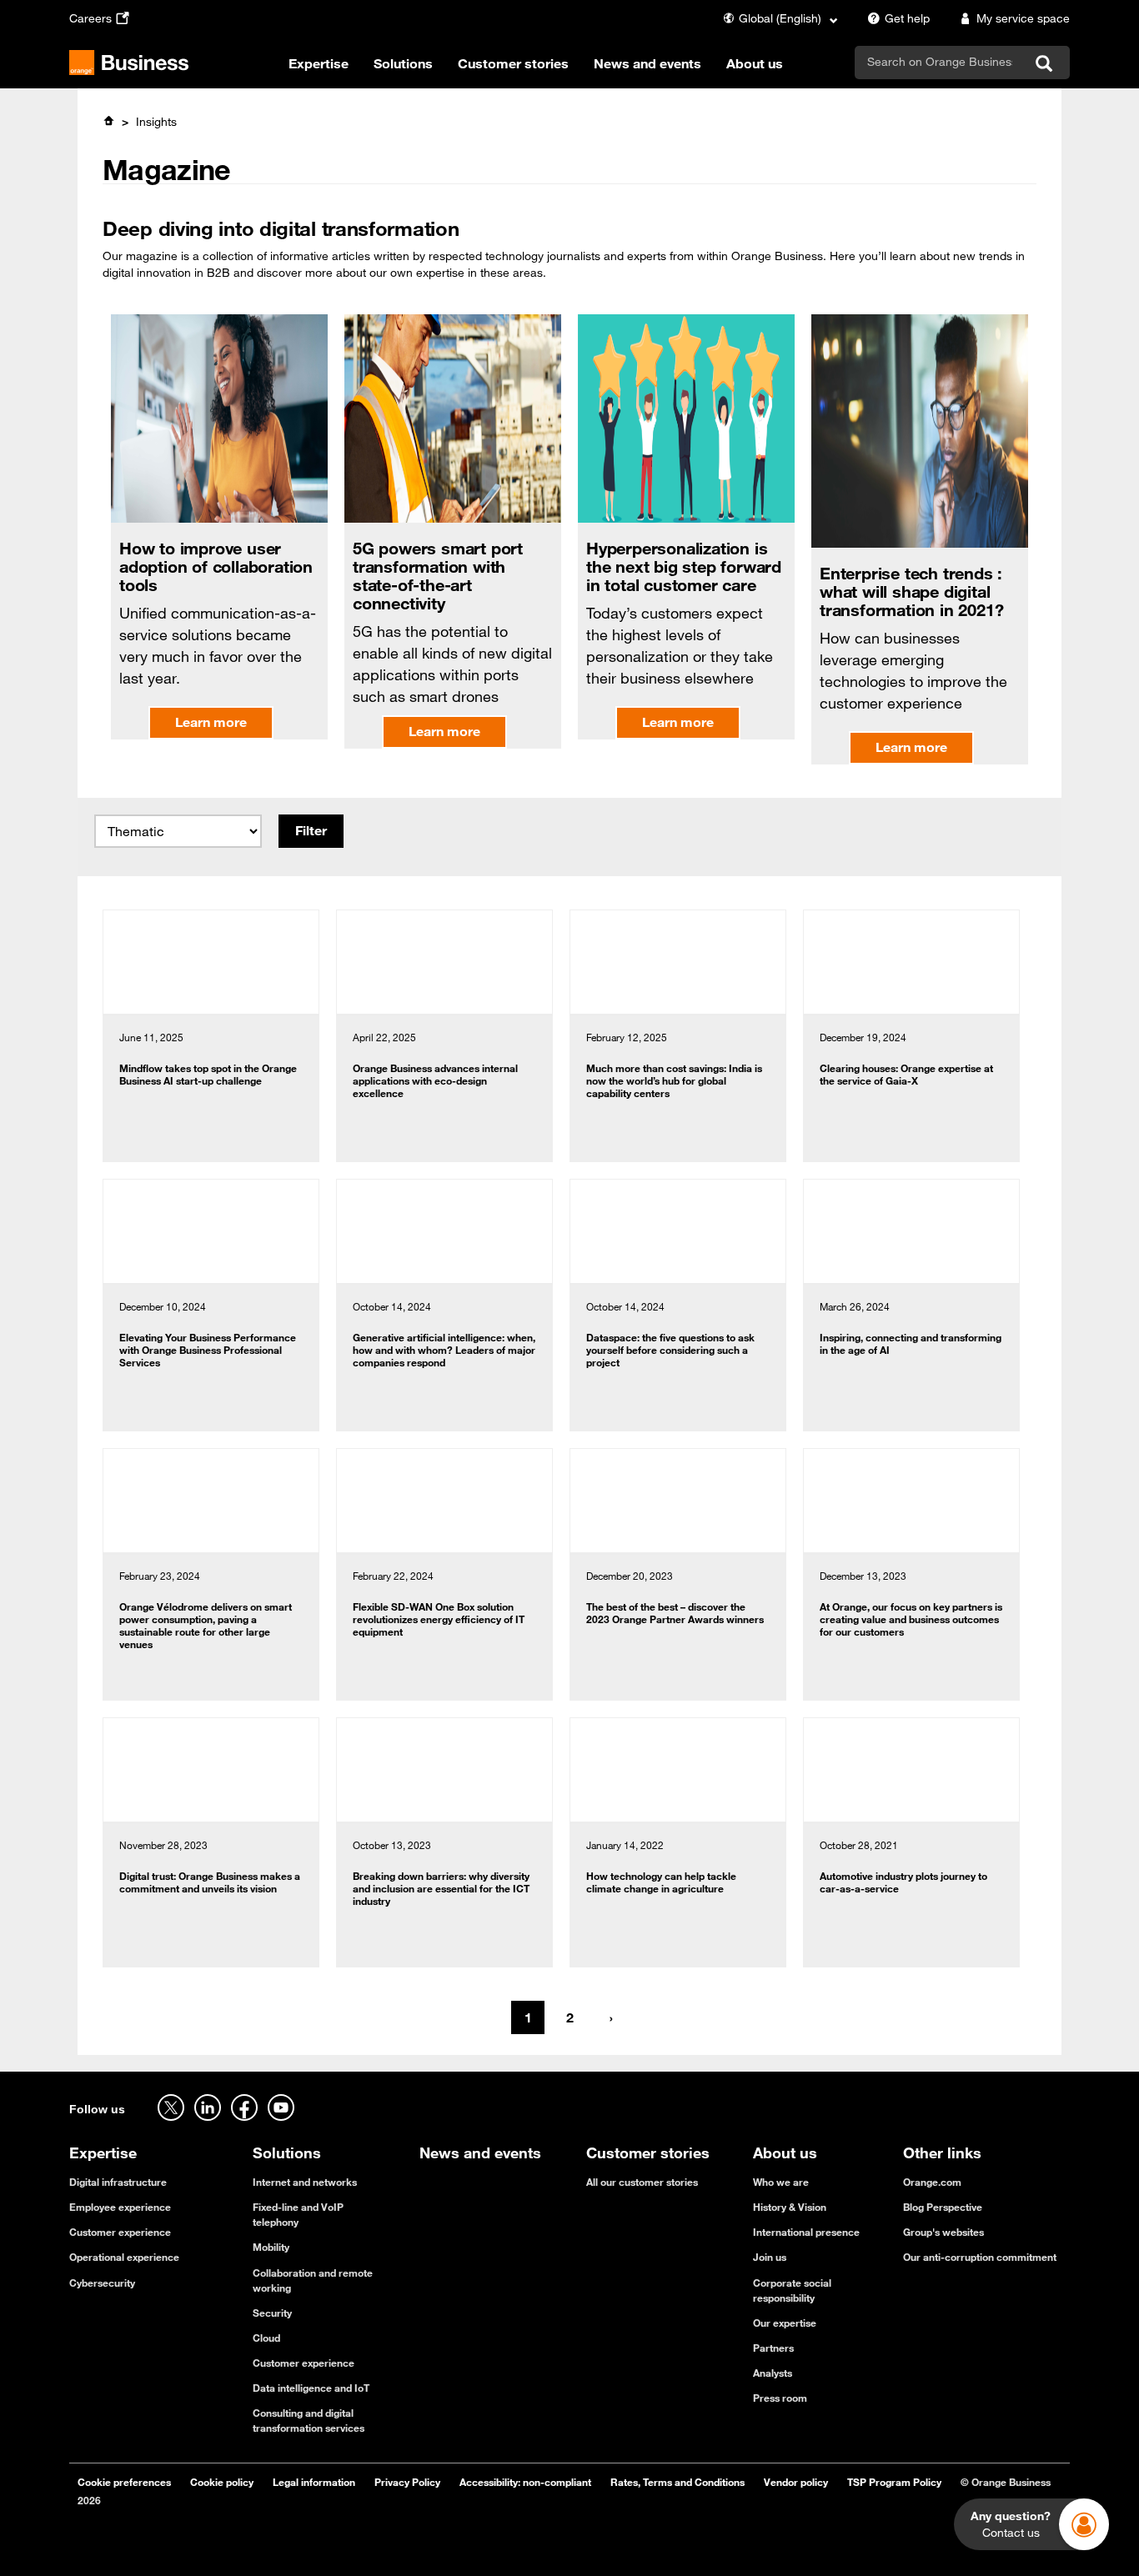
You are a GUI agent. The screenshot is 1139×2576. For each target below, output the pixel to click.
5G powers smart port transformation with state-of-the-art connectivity (438, 576)
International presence (806, 2232)
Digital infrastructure (118, 2182)
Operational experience (124, 2257)
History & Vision (790, 2207)
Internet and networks (305, 2182)
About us (755, 63)
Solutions (403, 63)
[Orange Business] (129, 63)
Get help (907, 18)
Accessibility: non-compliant (525, 2482)
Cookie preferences (124, 2482)
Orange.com (932, 2182)
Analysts (773, 2373)
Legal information (314, 2482)
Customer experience (120, 2232)
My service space (1023, 18)
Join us (770, 2257)
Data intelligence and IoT (311, 2388)
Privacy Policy (407, 2482)
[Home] (108, 121)
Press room (780, 2398)
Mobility (271, 2247)
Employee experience (120, 2207)
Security (272, 2313)
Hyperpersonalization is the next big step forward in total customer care (684, 566)
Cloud (266, 2338)
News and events (647, 63)
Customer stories (513, 63)
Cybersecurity (102, 2283)
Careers (90, 18)
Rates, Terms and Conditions (677, 2482)
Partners (773, 2348)
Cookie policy (222, 2482)
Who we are (781, 2182)
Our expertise (785, 2323)
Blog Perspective (943, 2207)
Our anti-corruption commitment (980, 2257)
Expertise (319, 63)
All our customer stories (642, 2182)
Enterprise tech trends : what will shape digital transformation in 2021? (911, 591)
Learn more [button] (211, 722)
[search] (940, 62)
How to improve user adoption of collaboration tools (216, 566)
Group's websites (943, 2232)
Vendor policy (796, 2482)
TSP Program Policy (894, 2482)
